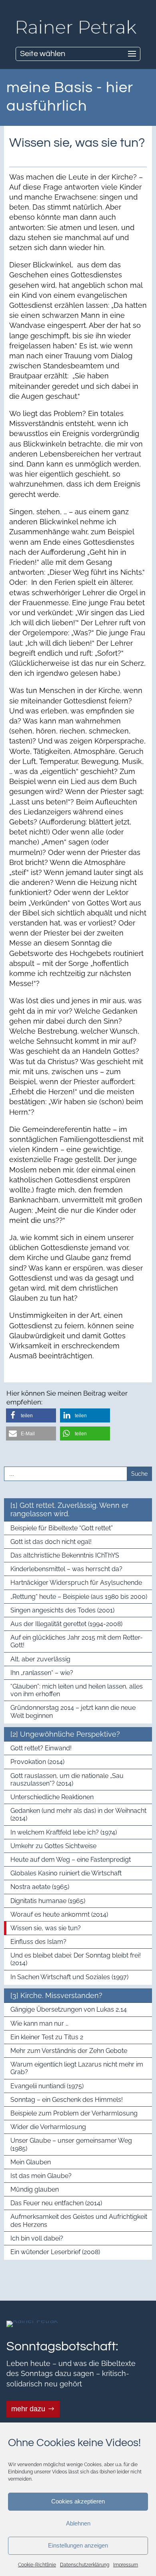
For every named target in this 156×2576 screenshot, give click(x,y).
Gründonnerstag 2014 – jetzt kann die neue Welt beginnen (73, 1711)
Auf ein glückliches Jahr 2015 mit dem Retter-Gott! (77, 1641)
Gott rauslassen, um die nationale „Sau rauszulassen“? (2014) (67, 1780)
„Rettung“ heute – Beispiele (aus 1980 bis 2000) (79, 1597)
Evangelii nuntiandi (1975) (47, 2086)
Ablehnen (78, 2523)
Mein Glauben (31, 2162)
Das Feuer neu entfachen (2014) (56, 2203)
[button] (31, 1415)
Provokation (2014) (37, 1762)
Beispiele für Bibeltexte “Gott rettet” (62, 1528)
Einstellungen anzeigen (78, 2545)
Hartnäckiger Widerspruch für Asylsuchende (76, 1583)
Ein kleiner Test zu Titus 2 (47, 2037)
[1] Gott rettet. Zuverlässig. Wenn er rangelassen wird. (69, 1510)
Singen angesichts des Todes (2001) (62, 1610)
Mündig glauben (35, 2189)
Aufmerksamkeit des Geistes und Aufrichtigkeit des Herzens (79, 2220)
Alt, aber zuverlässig (40, 1659)
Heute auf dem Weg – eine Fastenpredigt (71, 1860)
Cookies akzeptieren (78, 2501)
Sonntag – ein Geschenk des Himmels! (67, 2100)
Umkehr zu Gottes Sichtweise (53, 1846)
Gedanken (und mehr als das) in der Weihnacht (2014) (78, 1814)
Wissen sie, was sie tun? (46, 1928)
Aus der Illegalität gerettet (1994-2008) (66, 1624)
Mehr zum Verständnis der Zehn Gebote (69, 2051)
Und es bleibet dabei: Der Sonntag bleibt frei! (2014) (76, 1959)
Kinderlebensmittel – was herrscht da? (66, 1569)
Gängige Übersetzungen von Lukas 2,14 (69, 2009)
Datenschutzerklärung (85, 2565)
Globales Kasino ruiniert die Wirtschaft (66, 1873)
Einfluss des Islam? (38, 1942)
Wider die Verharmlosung (48, 2127)
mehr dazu (28, 2409)
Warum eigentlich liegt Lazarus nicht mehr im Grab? (77, 2068)
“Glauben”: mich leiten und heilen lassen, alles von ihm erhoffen (77, 1690)
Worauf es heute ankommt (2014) (59, 1914)
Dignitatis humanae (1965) (48, 1901)
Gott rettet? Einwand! (41, 1748)
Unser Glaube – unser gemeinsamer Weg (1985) (71, 2144)
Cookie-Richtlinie (37, 2565)
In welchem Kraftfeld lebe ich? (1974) (64, 1832)
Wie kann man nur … (39, 2023)
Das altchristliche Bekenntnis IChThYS (65, 1555)
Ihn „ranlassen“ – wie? (42, 1673)
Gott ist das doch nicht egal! (51, 1542)
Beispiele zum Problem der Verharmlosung (74, 2113)
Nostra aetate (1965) (40, 1887)
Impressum (126, 2565)
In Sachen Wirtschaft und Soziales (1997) (69, 1977)
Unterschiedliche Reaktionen (52, 1797)
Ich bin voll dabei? (37, 2238)
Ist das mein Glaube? (41, 2176)
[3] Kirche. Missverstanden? (56, 1995)
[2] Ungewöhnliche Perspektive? (65, 1734)
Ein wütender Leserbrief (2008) (55, 2252)
